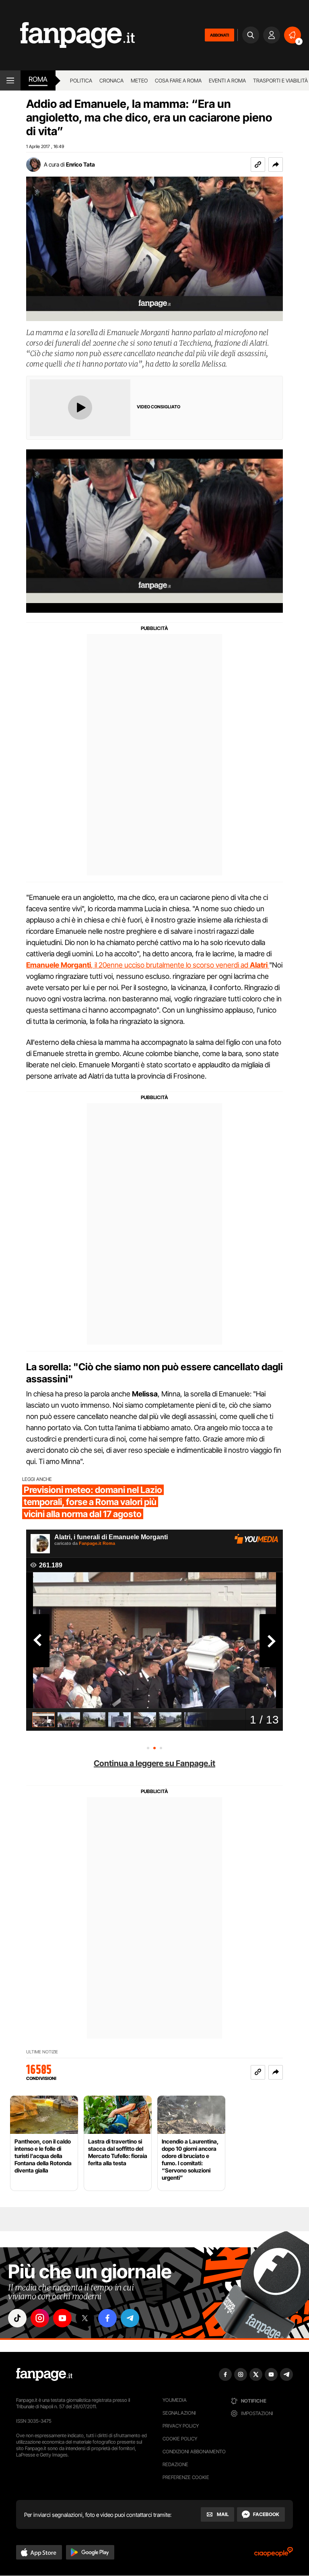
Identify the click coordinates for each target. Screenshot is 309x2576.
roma (38, 79)
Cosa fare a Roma (178, 80)
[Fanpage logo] (67, 35)
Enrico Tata (80, 164)
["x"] (85, 2318)
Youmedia (175, 2400)
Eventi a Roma (227, 80)
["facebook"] (107, 2318)
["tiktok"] (17, 2318)
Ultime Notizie (42, 2052)
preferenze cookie (186, 2477)
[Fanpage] (44, 2374)
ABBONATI (219, 35)
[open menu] (10, 80)
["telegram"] (130, 2318)
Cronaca (111, 80)
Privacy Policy (181, 2426)
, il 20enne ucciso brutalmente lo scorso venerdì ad (147, 965)
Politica (81, 80)
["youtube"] (62, 2318)
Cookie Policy (180, 2439)
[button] (276, 165)
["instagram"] (40, 2318)
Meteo (139, 80)
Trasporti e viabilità (280, 80)
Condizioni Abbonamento (194, 2451)
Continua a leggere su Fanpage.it (154, 1763)
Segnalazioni (179, 2413)
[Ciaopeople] (274, 2554)
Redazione (175, 2464)
